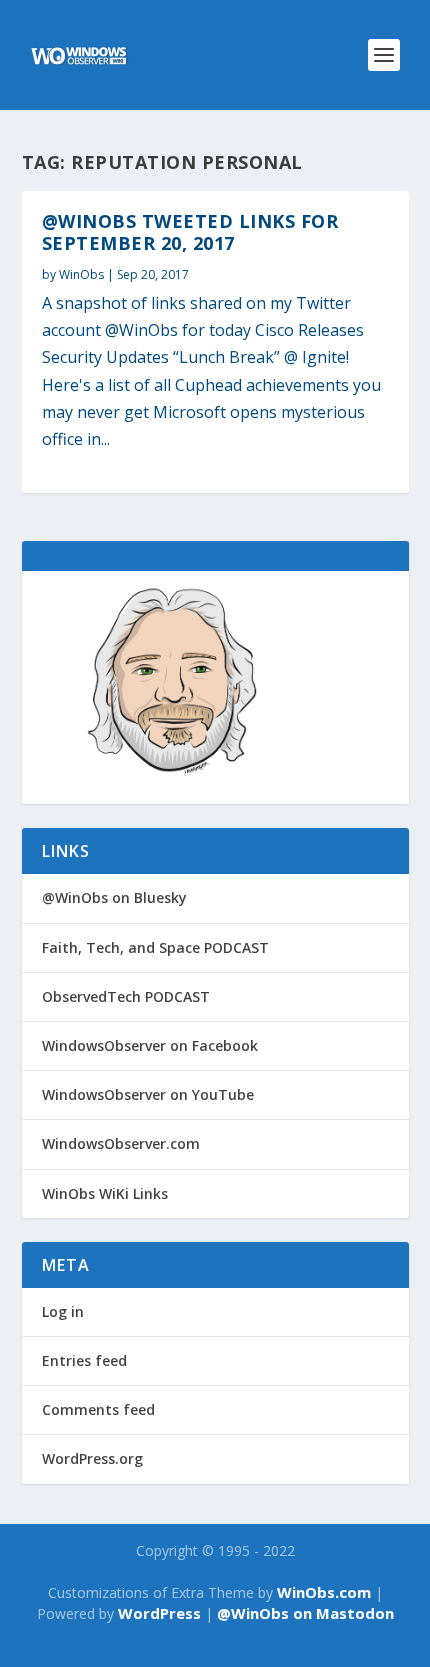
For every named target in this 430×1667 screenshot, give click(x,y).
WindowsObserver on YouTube (148, 1094)
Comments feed (98, 1409)
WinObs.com (324, 1592)
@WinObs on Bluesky (114, 897)
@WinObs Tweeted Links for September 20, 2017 (190, 232)
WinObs (81, 274)
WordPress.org (92, 1458)
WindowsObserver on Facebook (150, 1045)
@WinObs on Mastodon (305, 1613)
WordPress (159, 1613)
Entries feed (84, 1360)
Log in (63, 1311)
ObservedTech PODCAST (126, 996)
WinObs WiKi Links (105, 1193)
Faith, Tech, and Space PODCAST (155, 947)
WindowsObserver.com (121, 1143)
